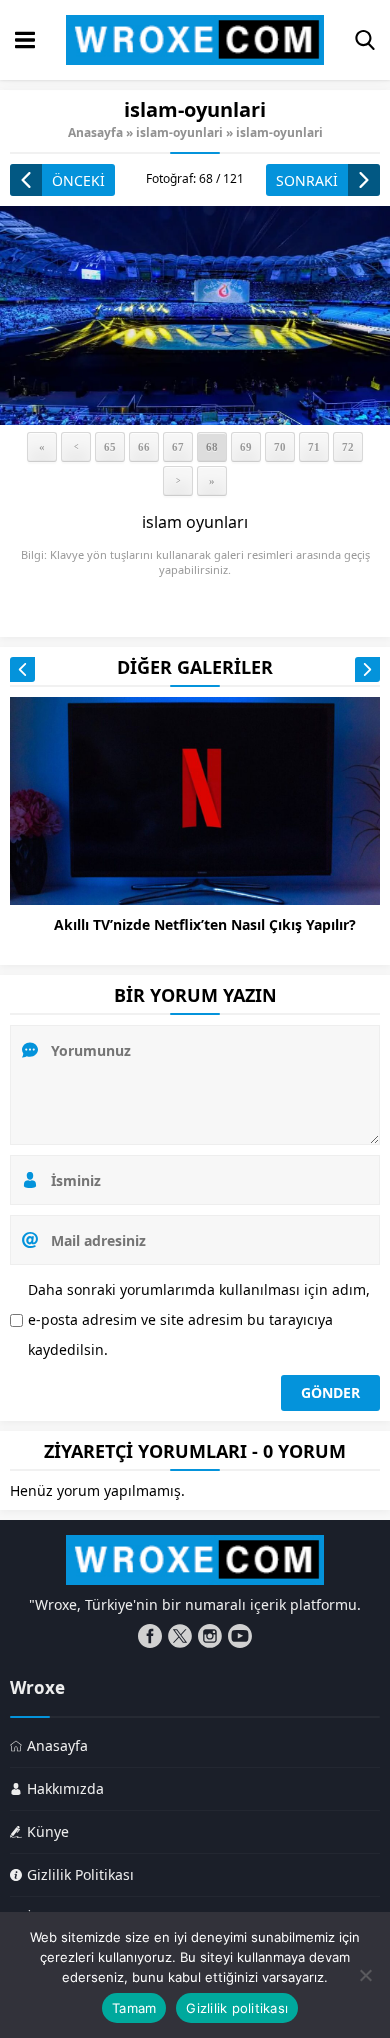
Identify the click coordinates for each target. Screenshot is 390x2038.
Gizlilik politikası (237, 2008)
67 (178, 447)
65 (110, 447)
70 (280, 447)
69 (246, 447)
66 (144, 447)
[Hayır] (365, 1975)
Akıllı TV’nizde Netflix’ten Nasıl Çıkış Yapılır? (205, 924)
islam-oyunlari (179, 132)
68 (212, 447)
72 (348, 447)
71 (314, 447)
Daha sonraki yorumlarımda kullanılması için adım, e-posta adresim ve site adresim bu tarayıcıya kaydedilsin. (199, 1319)
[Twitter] (180, 1636)
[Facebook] (150, 1636)
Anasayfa (95, 132)
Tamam (134, 2008)
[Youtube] (240, 1636)
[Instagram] (210, 1636)
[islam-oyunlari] (195, 315)
